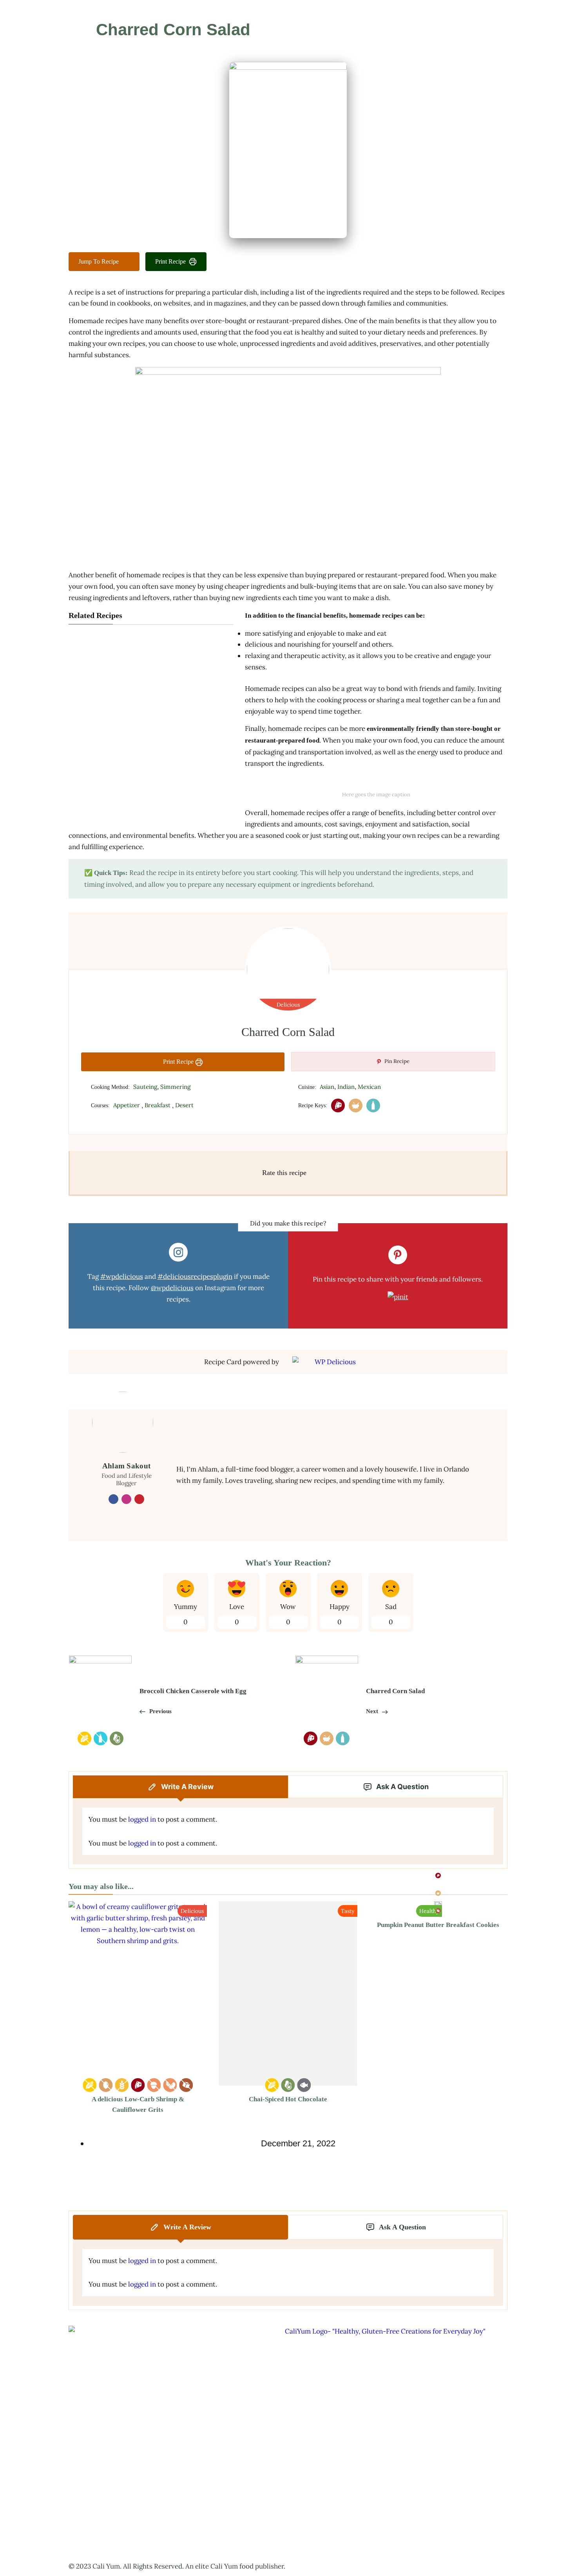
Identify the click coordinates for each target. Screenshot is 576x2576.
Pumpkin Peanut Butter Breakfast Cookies (438, 1925)
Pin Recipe (396, 1061)
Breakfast (158, 1105)
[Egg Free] (106, 2085)
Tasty (348, 1911)
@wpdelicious (172, 1288)
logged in (142, 1819)
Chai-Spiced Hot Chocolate (288, 2099)
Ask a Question (402, 1787)
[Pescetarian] (304, 2085)
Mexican (369, 1087)
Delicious (288, 1005)
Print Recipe (170, 261)
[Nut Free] (154, 2085)
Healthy (429, 1911)
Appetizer (127, 1105)
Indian (346, 1087)
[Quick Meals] (356, 1105)
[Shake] (373, 1105)
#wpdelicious (122, 1276)
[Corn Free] (90, 2085)
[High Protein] (338, 1105)
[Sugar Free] (186, 2085)
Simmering (175, 1087)
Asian (327, 1087)
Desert (184, 1105)
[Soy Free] (170, 2085)
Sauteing (145, 1087)
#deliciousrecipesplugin (195, 1276)
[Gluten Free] (122, 2085)
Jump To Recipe (99, 261)
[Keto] (288, 2085)
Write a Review (187, 1787)
